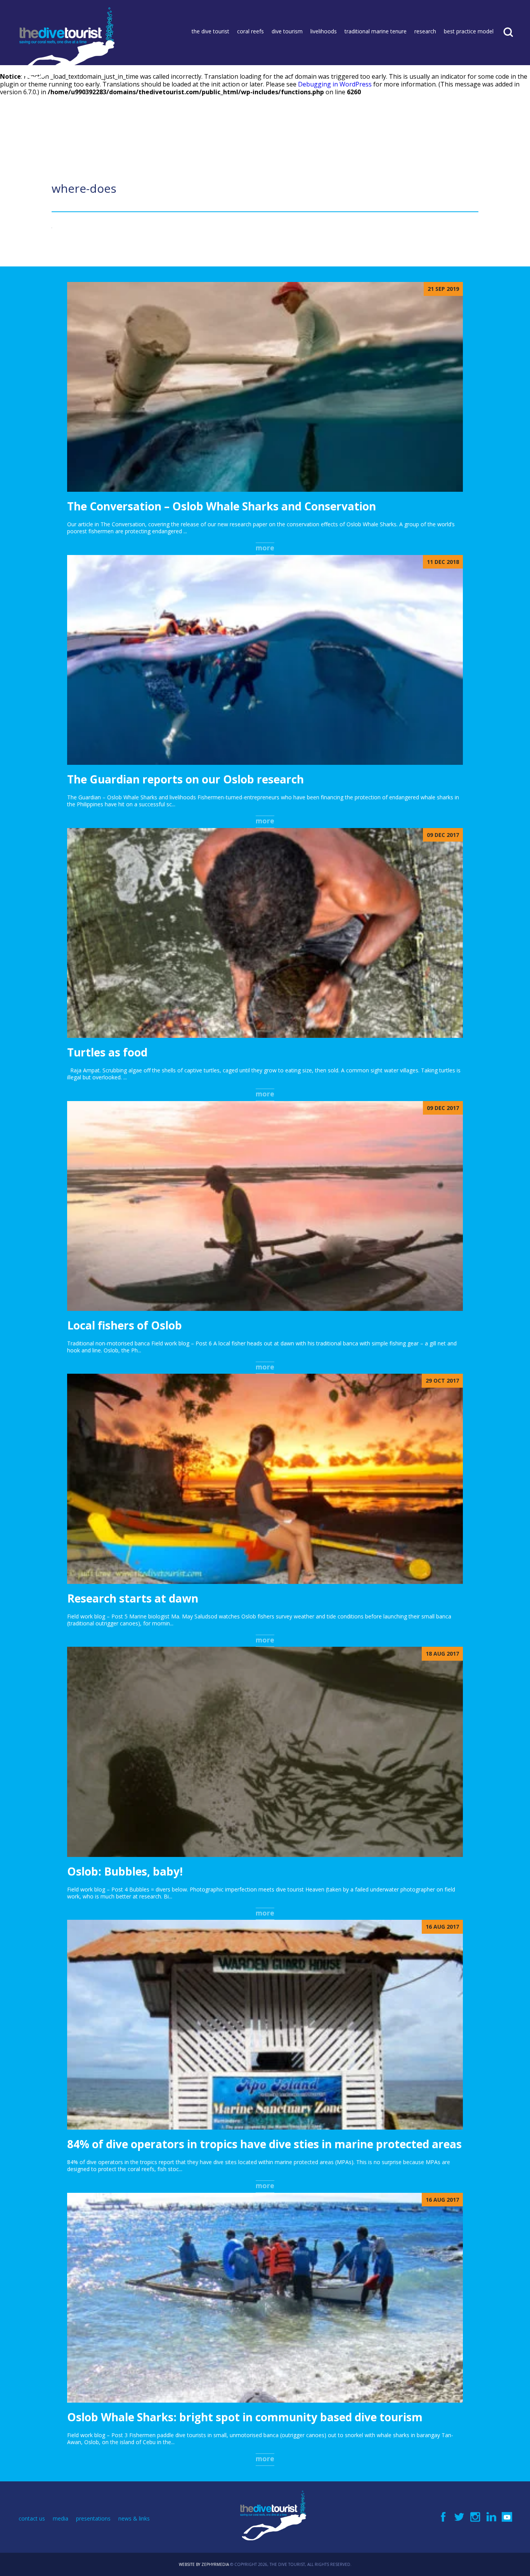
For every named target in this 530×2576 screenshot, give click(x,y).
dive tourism (287, 31)
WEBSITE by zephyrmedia (204, 2564)
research (425, 31)
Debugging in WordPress (335, 84)
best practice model (469, 31)
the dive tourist (210, 31)
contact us (32, 2518)
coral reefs (250, 31)
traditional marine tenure (376, 31)
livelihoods (324, 31)
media (61, 2518)
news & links (134, 2518)
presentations (93, 2518)
